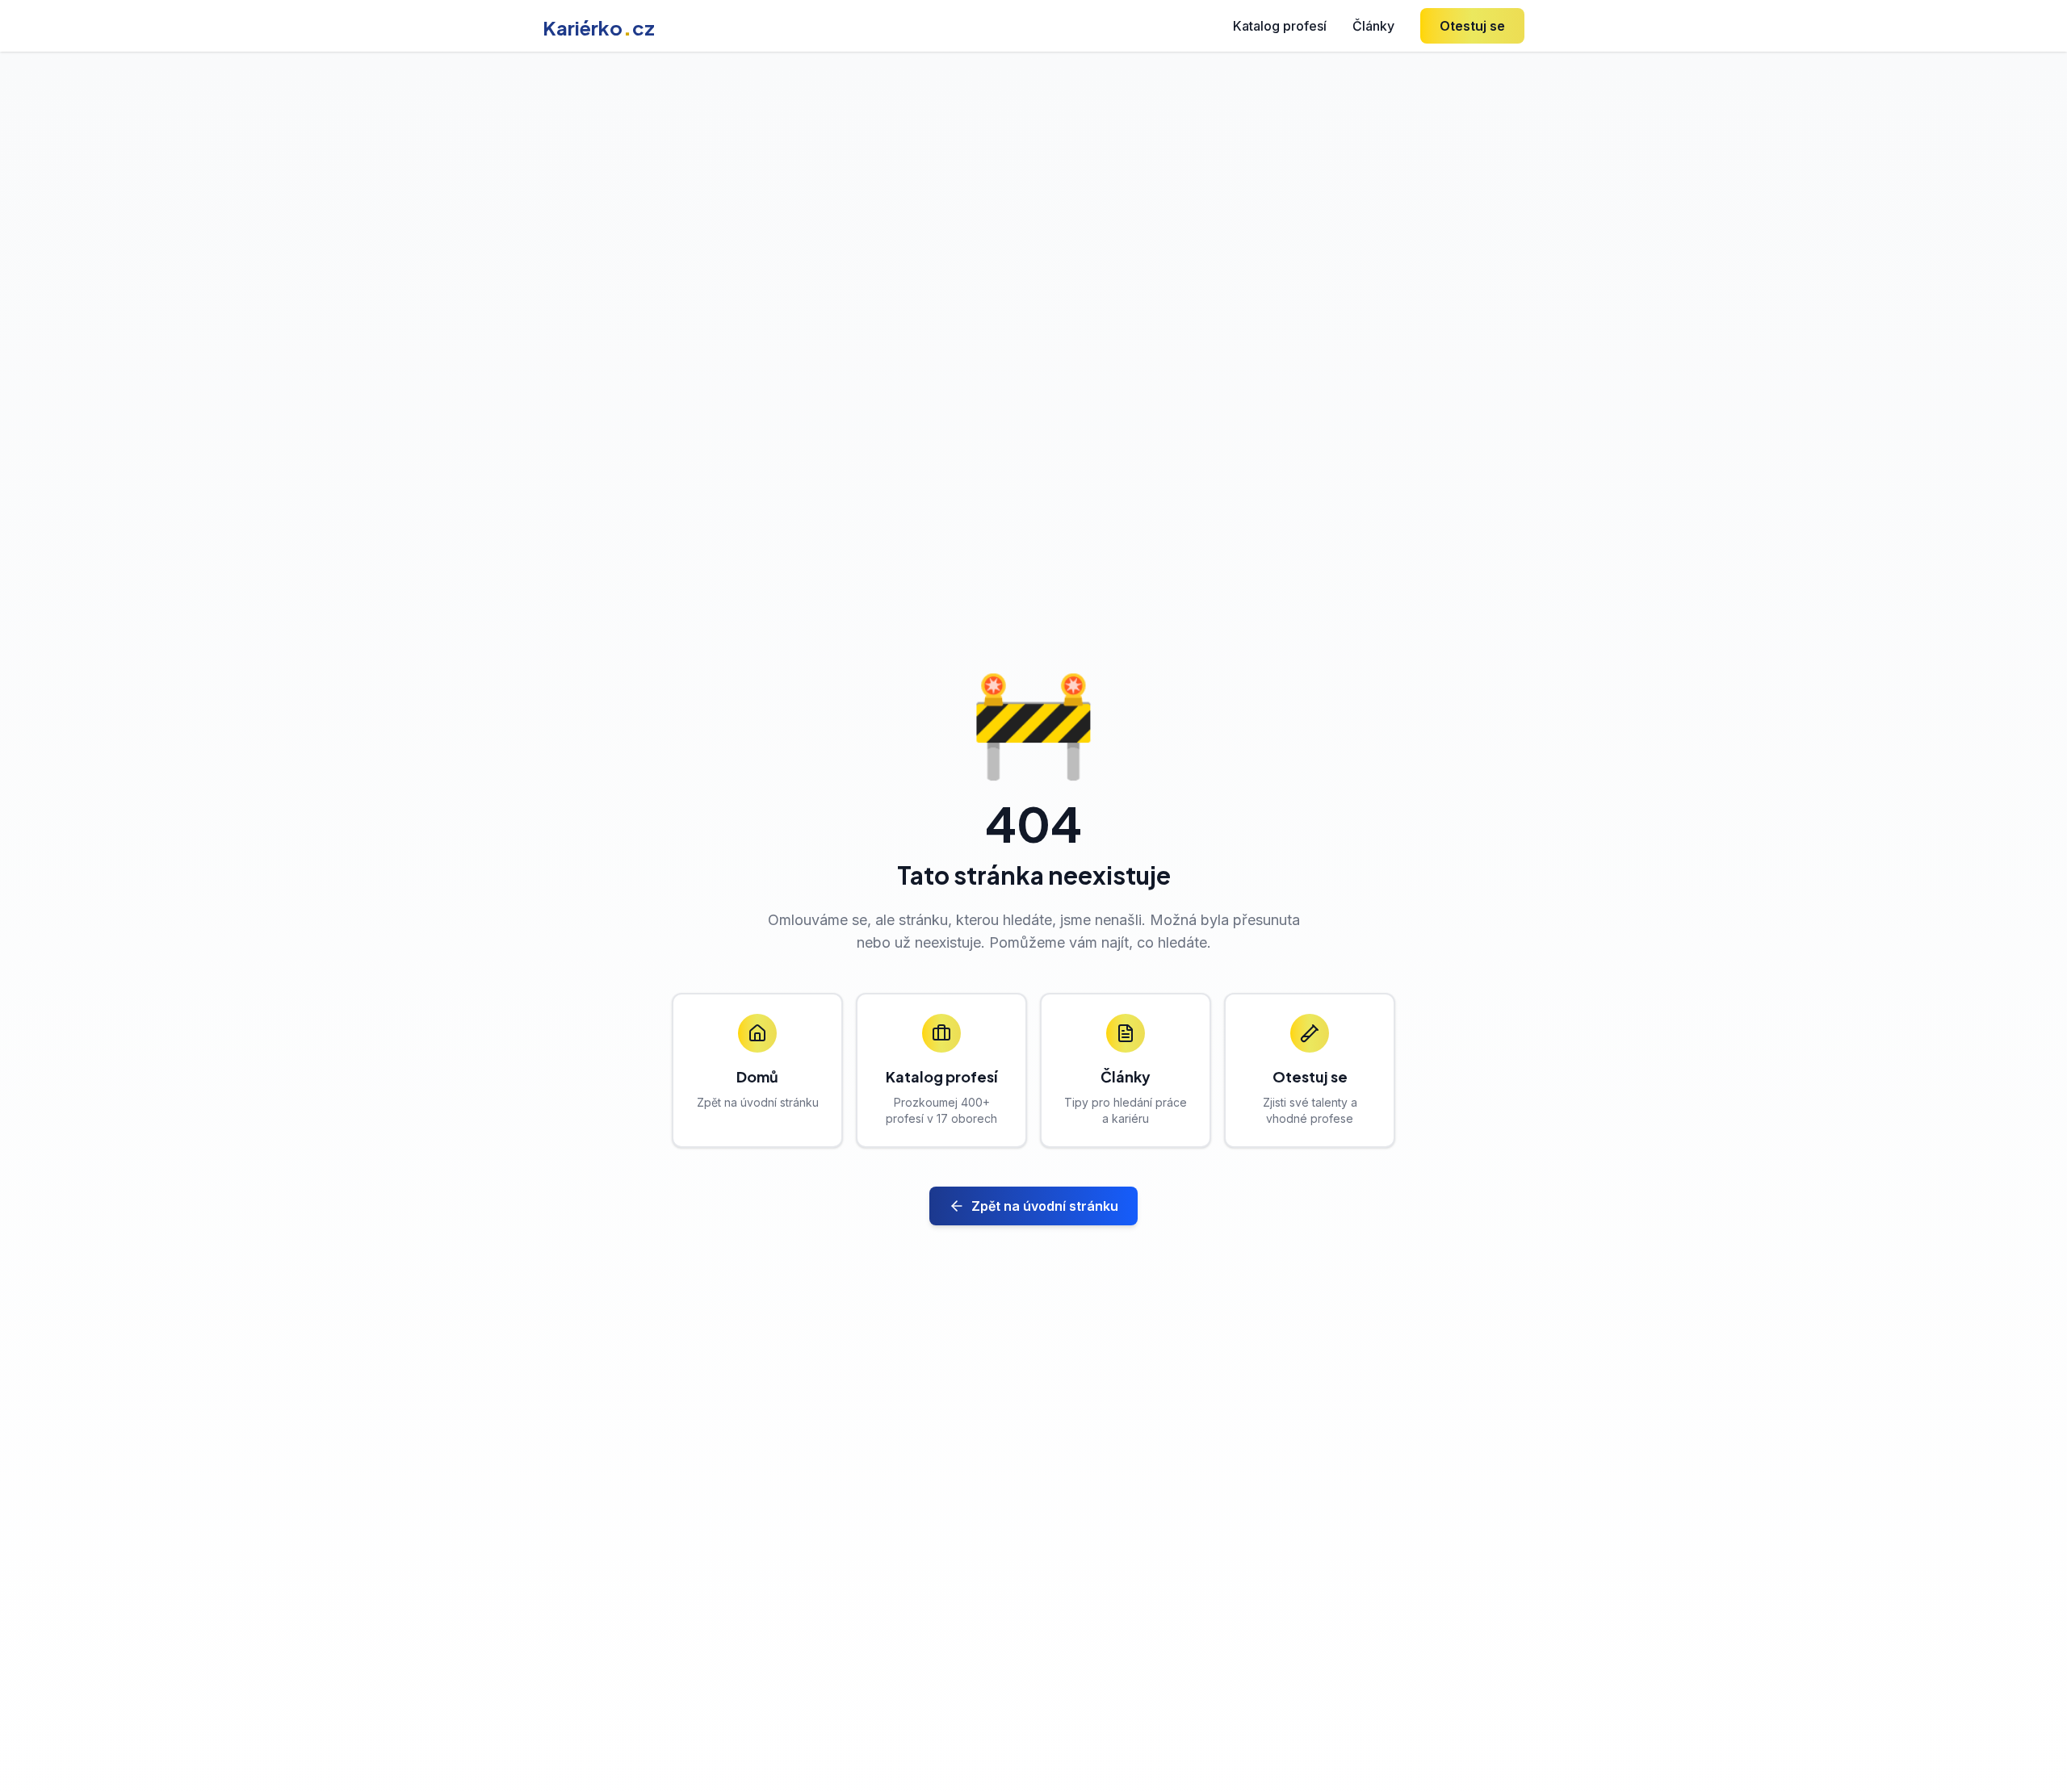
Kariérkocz (599, 27)
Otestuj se (1472, 26)
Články (1373, 26)
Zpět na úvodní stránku (1045, 1206)
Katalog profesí (1280, 26)
